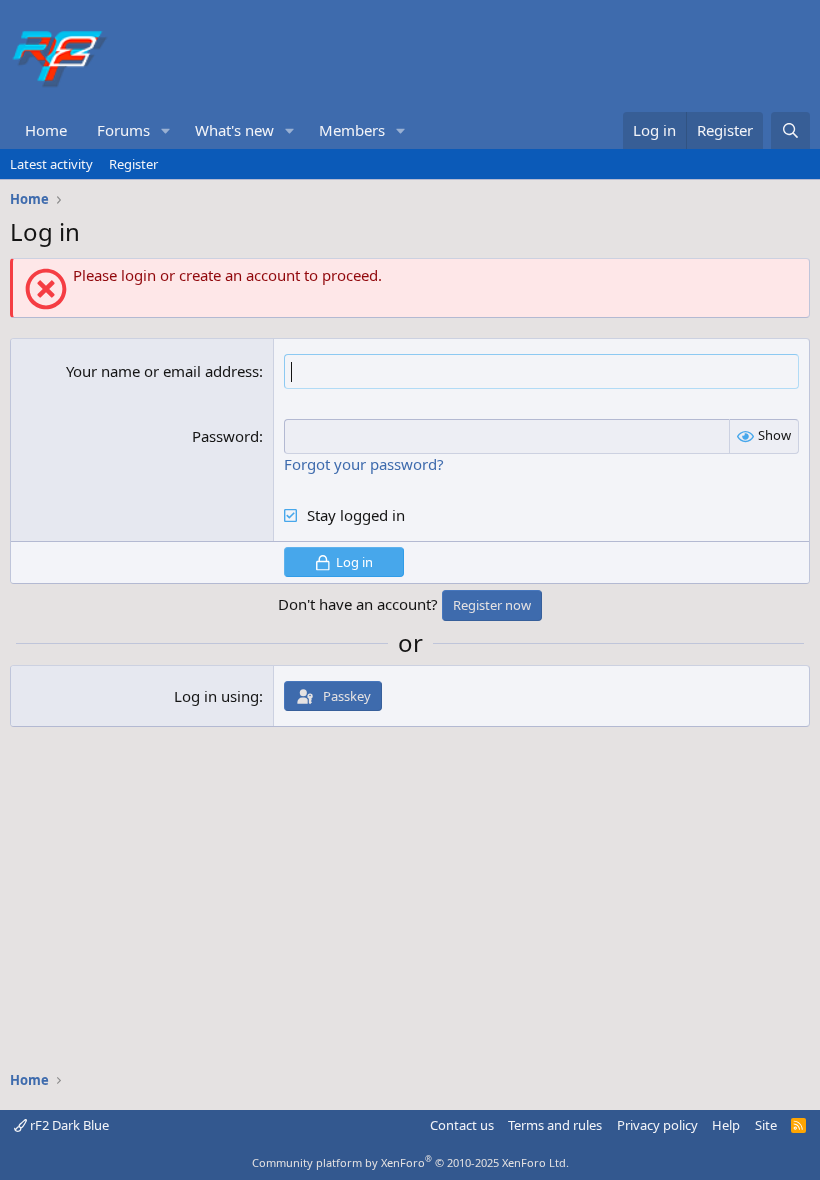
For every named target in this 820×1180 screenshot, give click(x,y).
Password (225, 436)
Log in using (216, 696)
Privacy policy (657, 1125)
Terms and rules (555, 1125)
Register (133, 164)
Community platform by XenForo (410, 1162)
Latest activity (51, 164)
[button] (166, 130)
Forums (123, 130)
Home (46, 130)
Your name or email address (162, 371)
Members (352, 130)
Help (726, 1125)
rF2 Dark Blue (68, 1125)
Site (766, 1125)
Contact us (462, 1125)
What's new (234, 130)
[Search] (790, 130)
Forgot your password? (364, 464)
